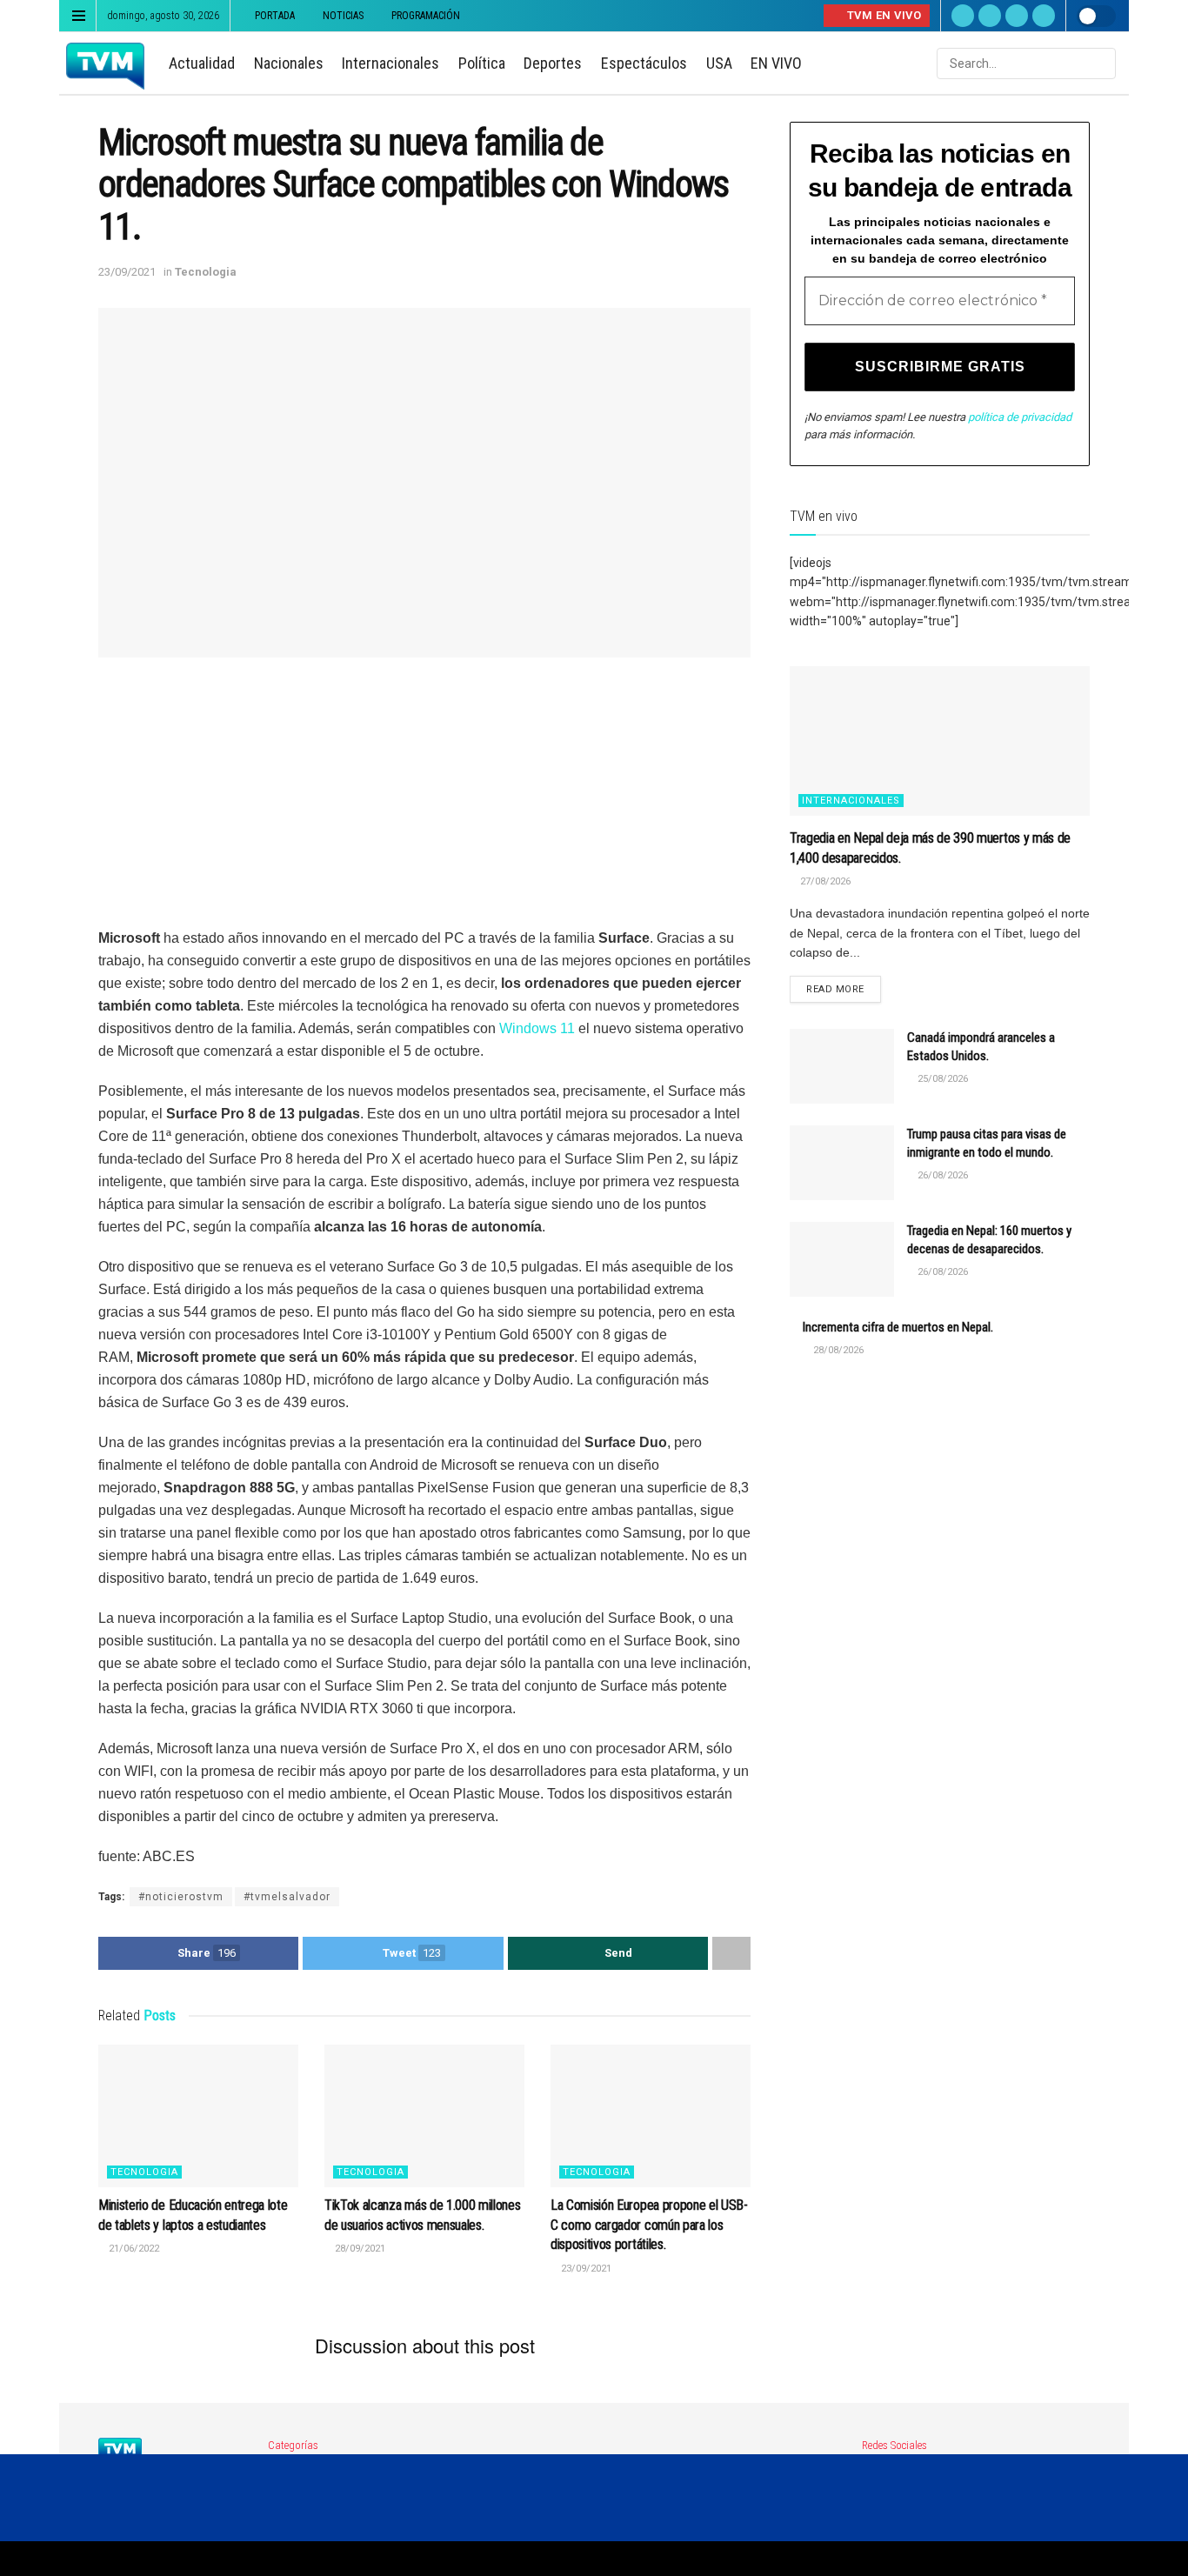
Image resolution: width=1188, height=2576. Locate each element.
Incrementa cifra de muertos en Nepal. (898, 1327)
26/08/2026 (941, 1175)
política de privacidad (1020, 417)
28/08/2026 (837, 1350)
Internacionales (390, 63)
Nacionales (289, 63)
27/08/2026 (824, 881)
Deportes (553, 63)
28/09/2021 (359, 2249)
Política (482, 63)
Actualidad (202, 63)
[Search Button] (1101, 63)
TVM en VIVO (882, 15)
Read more (835, 989)
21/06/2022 (133, 2249)
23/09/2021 (127, 272)
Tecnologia (206, 272)
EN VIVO (776, 63)
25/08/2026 (941, 1079)
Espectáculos (644, 63)
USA (719, 63)
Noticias (343, 16)
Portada (275, 16)
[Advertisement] (424, 805)
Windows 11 (537, 1028)
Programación (426, 16)
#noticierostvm (181, 1897)
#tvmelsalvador (287, 1897)
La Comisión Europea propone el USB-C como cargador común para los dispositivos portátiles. (649, 2225)
